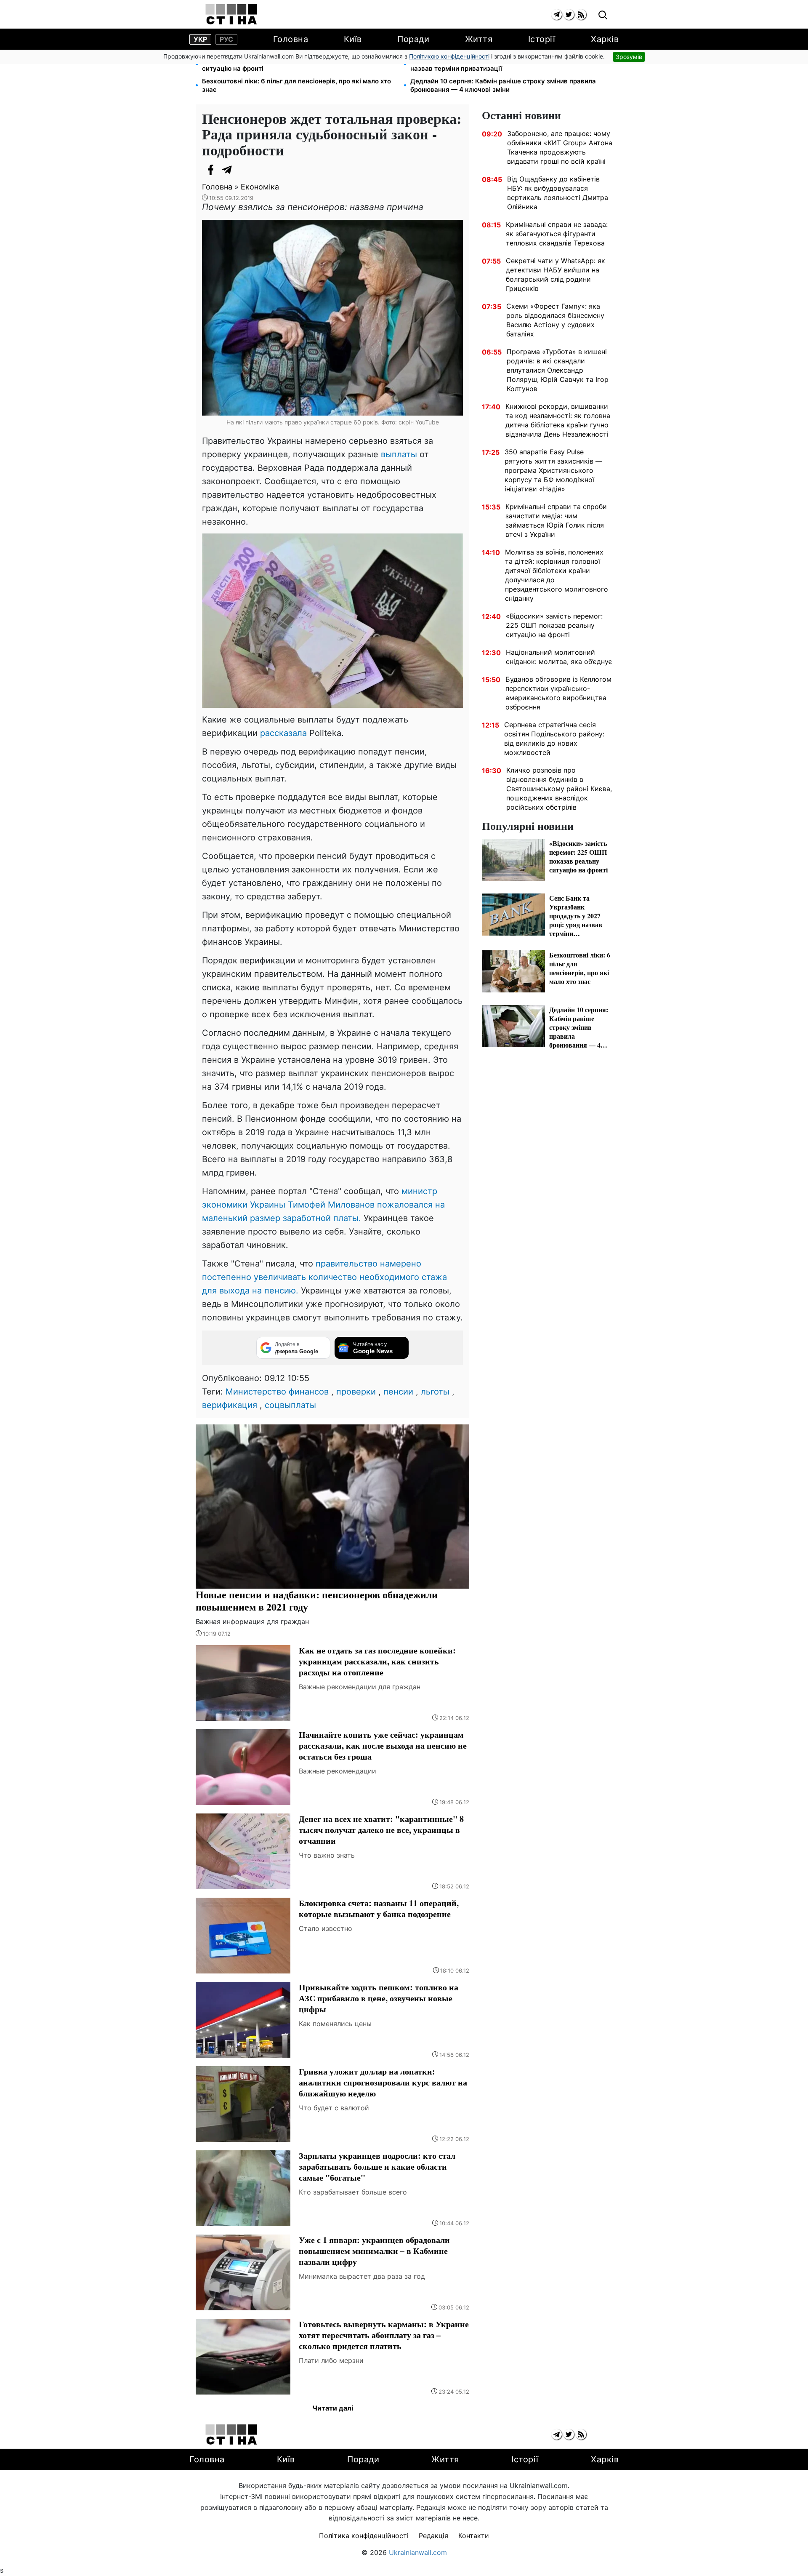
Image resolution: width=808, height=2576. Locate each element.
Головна (291, 39)
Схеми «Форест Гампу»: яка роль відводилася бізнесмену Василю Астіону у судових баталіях (555, 320)
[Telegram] (227, 170)
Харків (605, 39)
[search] (603, 15)
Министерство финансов (277, 1392)
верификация (230, 1405)
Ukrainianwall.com (418, 2552)
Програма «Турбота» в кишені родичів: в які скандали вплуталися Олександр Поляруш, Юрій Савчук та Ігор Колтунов (558, 370)
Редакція (433, 2536)
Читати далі (333, 2408)
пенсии (398, 1392)
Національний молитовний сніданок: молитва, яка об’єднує (559, 657)
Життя (479, 39)
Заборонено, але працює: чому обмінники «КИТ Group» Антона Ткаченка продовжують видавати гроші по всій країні (560, 147)
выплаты (399, 454)
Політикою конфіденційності (449, 56)
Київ (353, 39)
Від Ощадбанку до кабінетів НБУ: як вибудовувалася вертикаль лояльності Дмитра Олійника (558, 193)
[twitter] (569, 15)
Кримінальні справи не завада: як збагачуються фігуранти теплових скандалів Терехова (557, 234)
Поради (413, 39)
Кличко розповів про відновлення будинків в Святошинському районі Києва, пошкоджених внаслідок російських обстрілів (559, 789)
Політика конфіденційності (364, 2536)
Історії (542, 39)
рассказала (283, 733)
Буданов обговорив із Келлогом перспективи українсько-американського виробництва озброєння (558, 693)
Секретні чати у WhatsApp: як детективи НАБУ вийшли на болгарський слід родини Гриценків (555, 275)
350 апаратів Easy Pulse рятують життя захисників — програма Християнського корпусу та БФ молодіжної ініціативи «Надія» (553, 470)
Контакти (474, 2536)
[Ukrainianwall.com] (231, 14)
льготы (435, 1392)
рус (226, 39)
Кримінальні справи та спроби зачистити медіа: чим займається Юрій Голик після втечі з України (556, 520)
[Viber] (244, 170)
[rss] (581, 15)
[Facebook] (210, 170)
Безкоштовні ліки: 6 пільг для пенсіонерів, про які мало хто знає (296, 85)
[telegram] (557, 15)
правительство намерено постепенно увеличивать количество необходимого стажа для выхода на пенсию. (324, 1277)
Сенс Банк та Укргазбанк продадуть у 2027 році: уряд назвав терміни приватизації (497, 64)
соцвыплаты (290, 1405)
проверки (356, 1392)
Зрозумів (629, 57)
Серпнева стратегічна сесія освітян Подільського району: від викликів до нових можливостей (554, 739)
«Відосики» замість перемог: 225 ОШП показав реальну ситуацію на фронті (292, 64)
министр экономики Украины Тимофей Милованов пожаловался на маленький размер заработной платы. (323, 1205)
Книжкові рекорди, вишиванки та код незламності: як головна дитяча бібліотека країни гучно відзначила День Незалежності (558, 420)
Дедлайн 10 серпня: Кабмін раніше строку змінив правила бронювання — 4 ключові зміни (503, 85)
